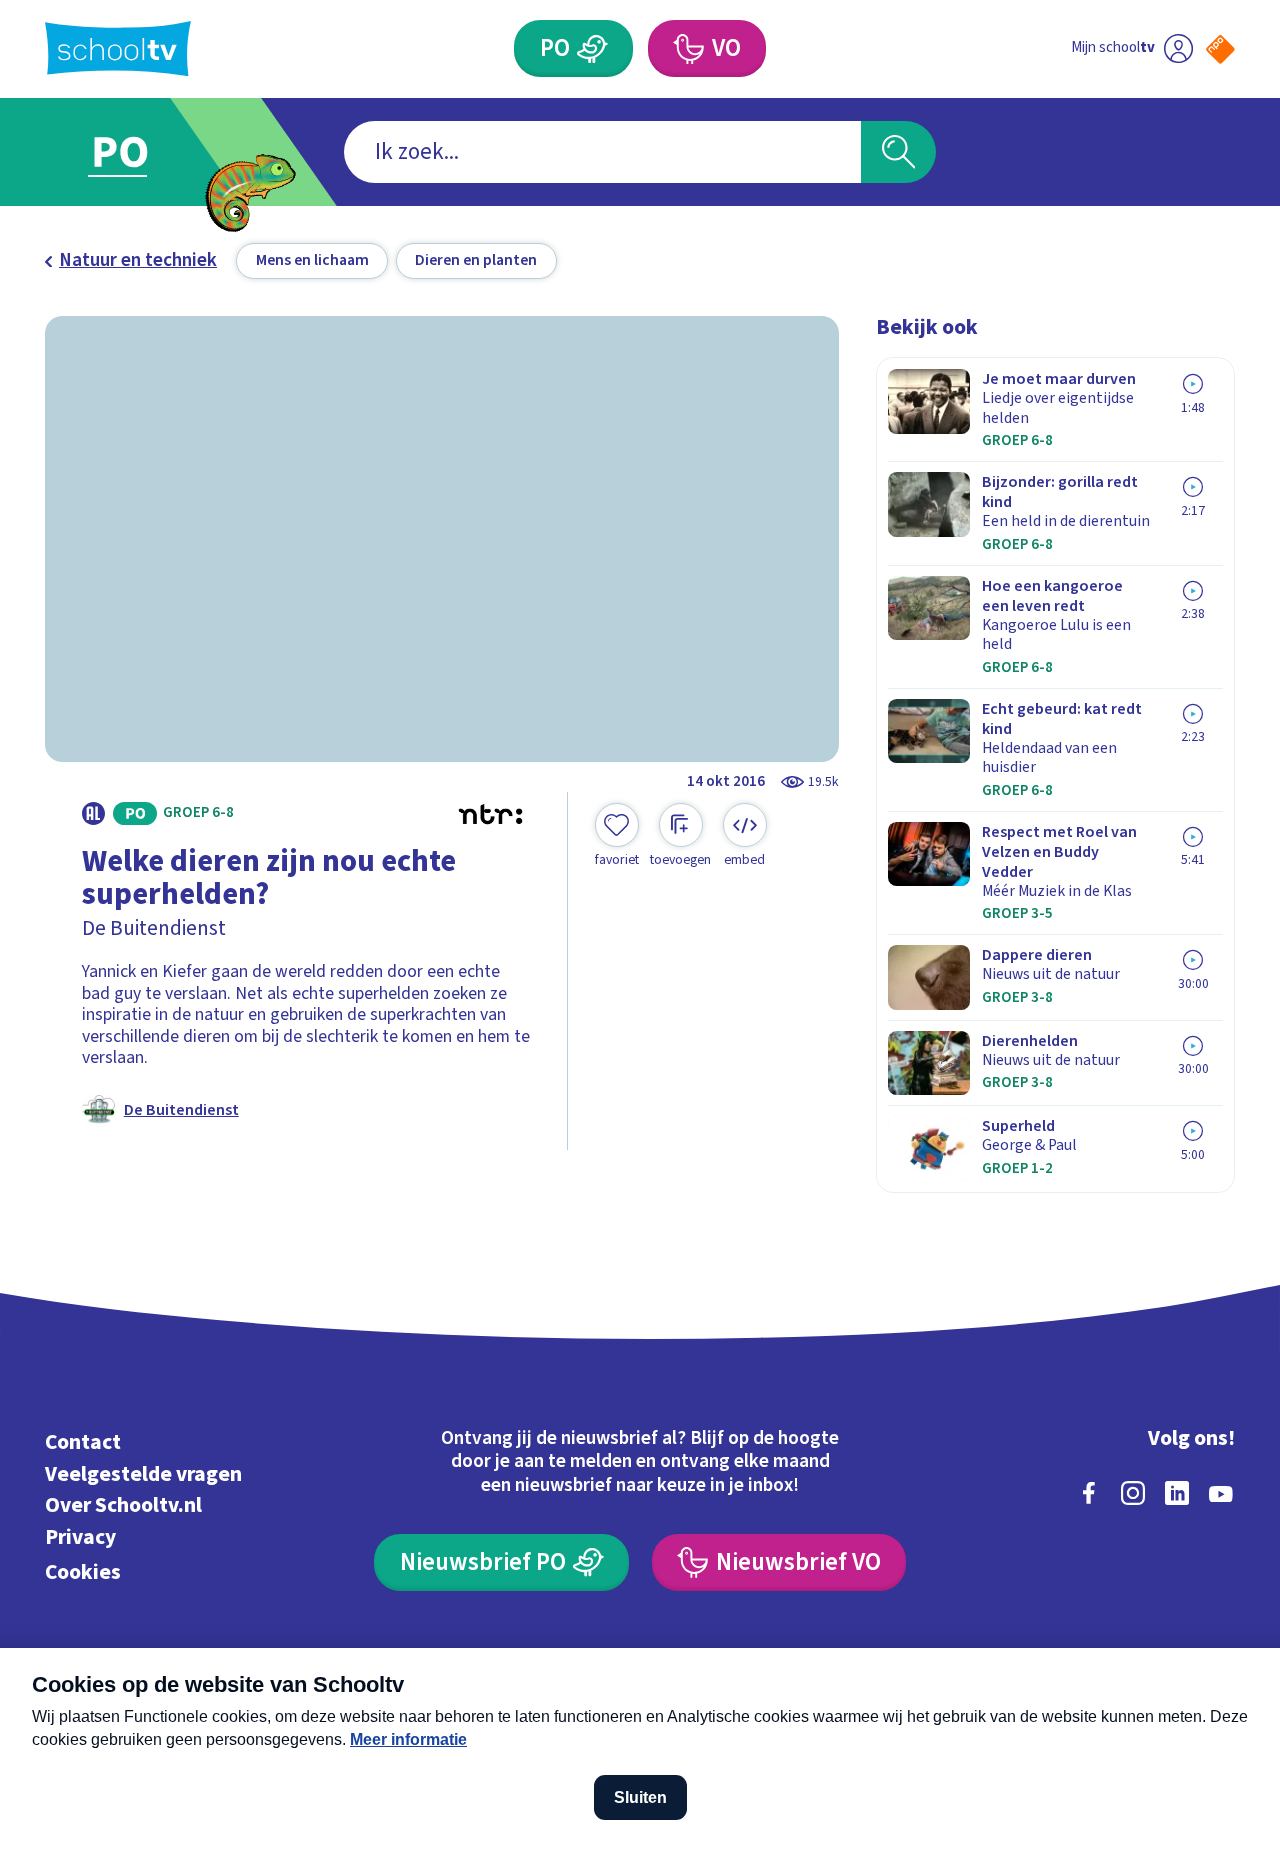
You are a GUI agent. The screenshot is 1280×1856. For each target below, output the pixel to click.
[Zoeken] (898, 152)
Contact (83, 1442)
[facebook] (1089, 1493)
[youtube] (1221, 1493)
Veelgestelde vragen (143, 1474)
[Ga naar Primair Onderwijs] (142, 152)
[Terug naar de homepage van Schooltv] (118, 48)
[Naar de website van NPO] (1220, 49)
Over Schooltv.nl (123, 1505)
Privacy (80, 1537)
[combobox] (602, 152)
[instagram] (1133, 1493)
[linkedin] (1177, 1493)
